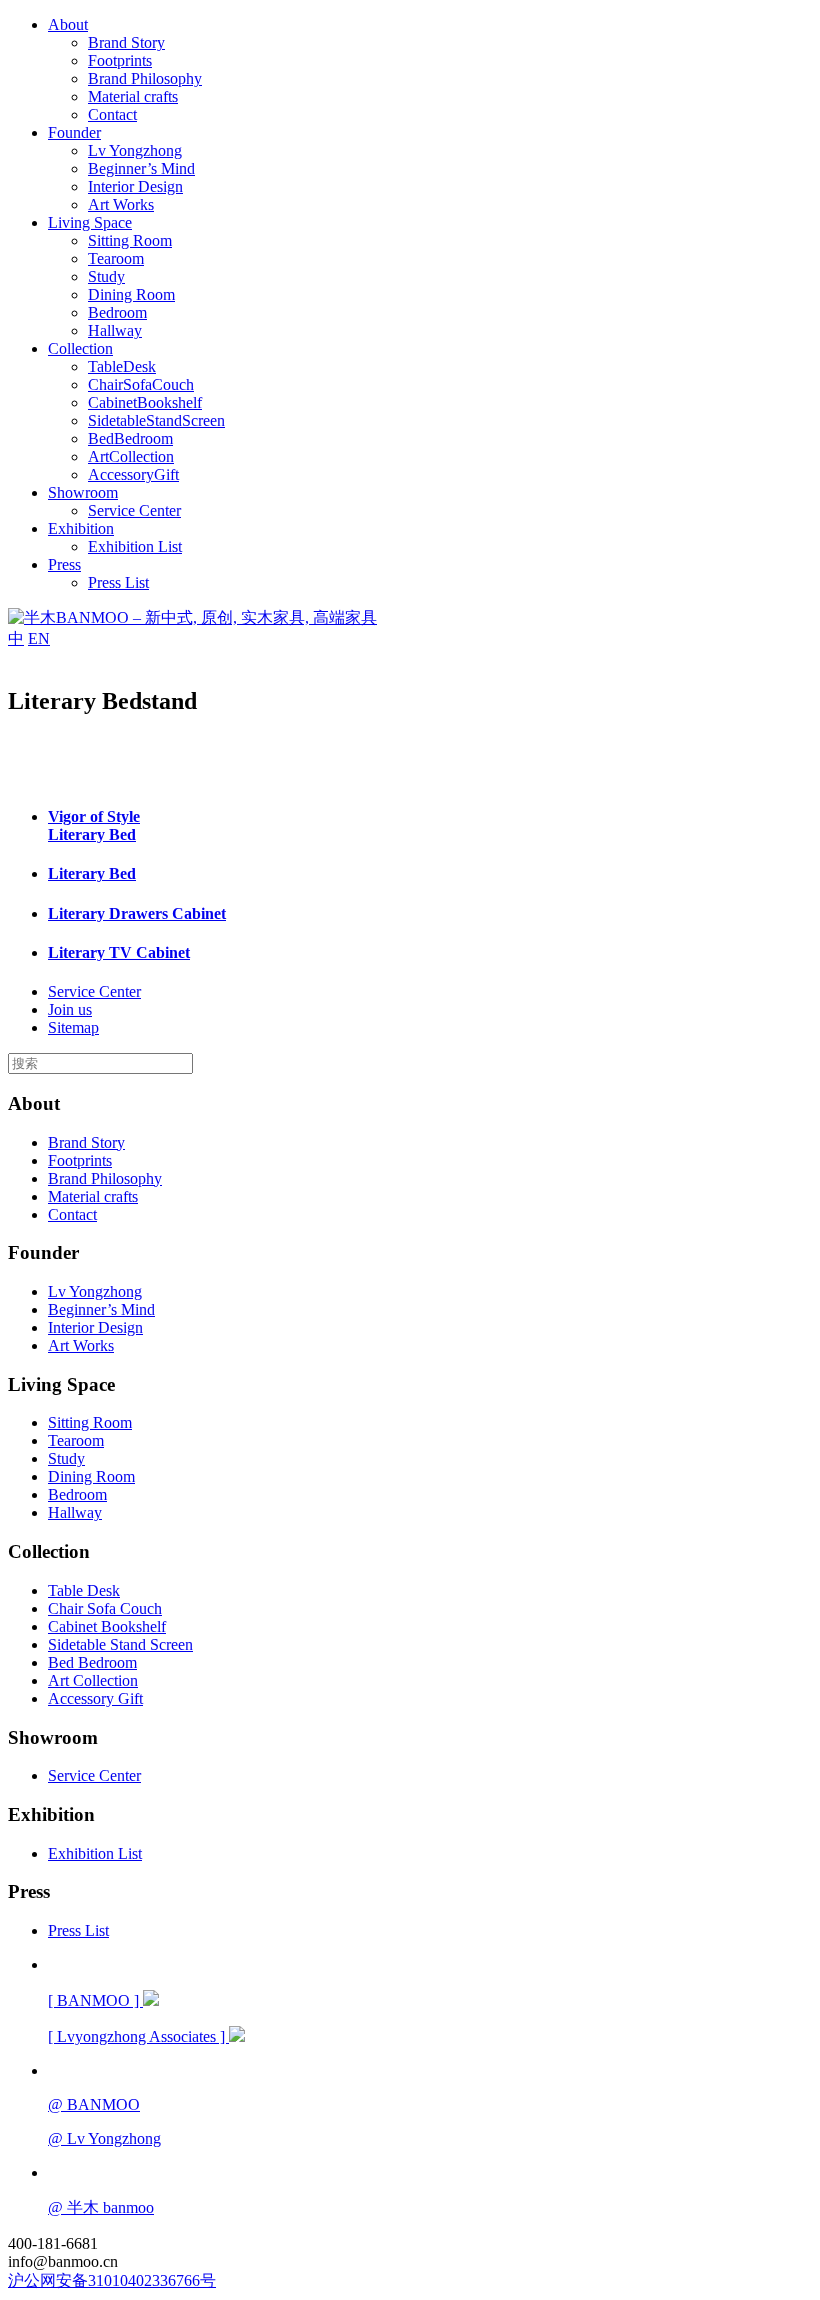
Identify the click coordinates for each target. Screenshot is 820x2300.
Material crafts (133, 96)
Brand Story (126, 42)
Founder (74, 132)
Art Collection (93, 1680)
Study (106, 276)
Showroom (83, 492)
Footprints (120, 60)
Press (64, 564)
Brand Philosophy (145, 78)
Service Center (134, 510)
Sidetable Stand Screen (120, 1644)
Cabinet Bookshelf (107, 1626)
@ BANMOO (94, 2104)
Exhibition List (135, 546)
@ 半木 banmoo (101, 2207)
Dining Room (131, 294)
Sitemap (73, 1027)
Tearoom (116, 258)
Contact (112, 114)
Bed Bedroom (92, 1662)
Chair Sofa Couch (105, 1608)
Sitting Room (130, 240)
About (68, 24)
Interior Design (135, 186)
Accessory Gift (95, 1698)
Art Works (121, 204)
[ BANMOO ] (95, 2000)
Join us (70, 1009)
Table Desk (84, 1590)
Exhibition (81, 528)
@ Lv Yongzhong (104, 2138)
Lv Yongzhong (135, 150)
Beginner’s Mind (141, 168)
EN (39, 638)
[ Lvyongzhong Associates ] (138, 2036)
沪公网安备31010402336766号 (112, 2280)
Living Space (90, 222)
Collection (80, 348)
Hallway (115, 330)
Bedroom (117, 312)
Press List (118, 582)
